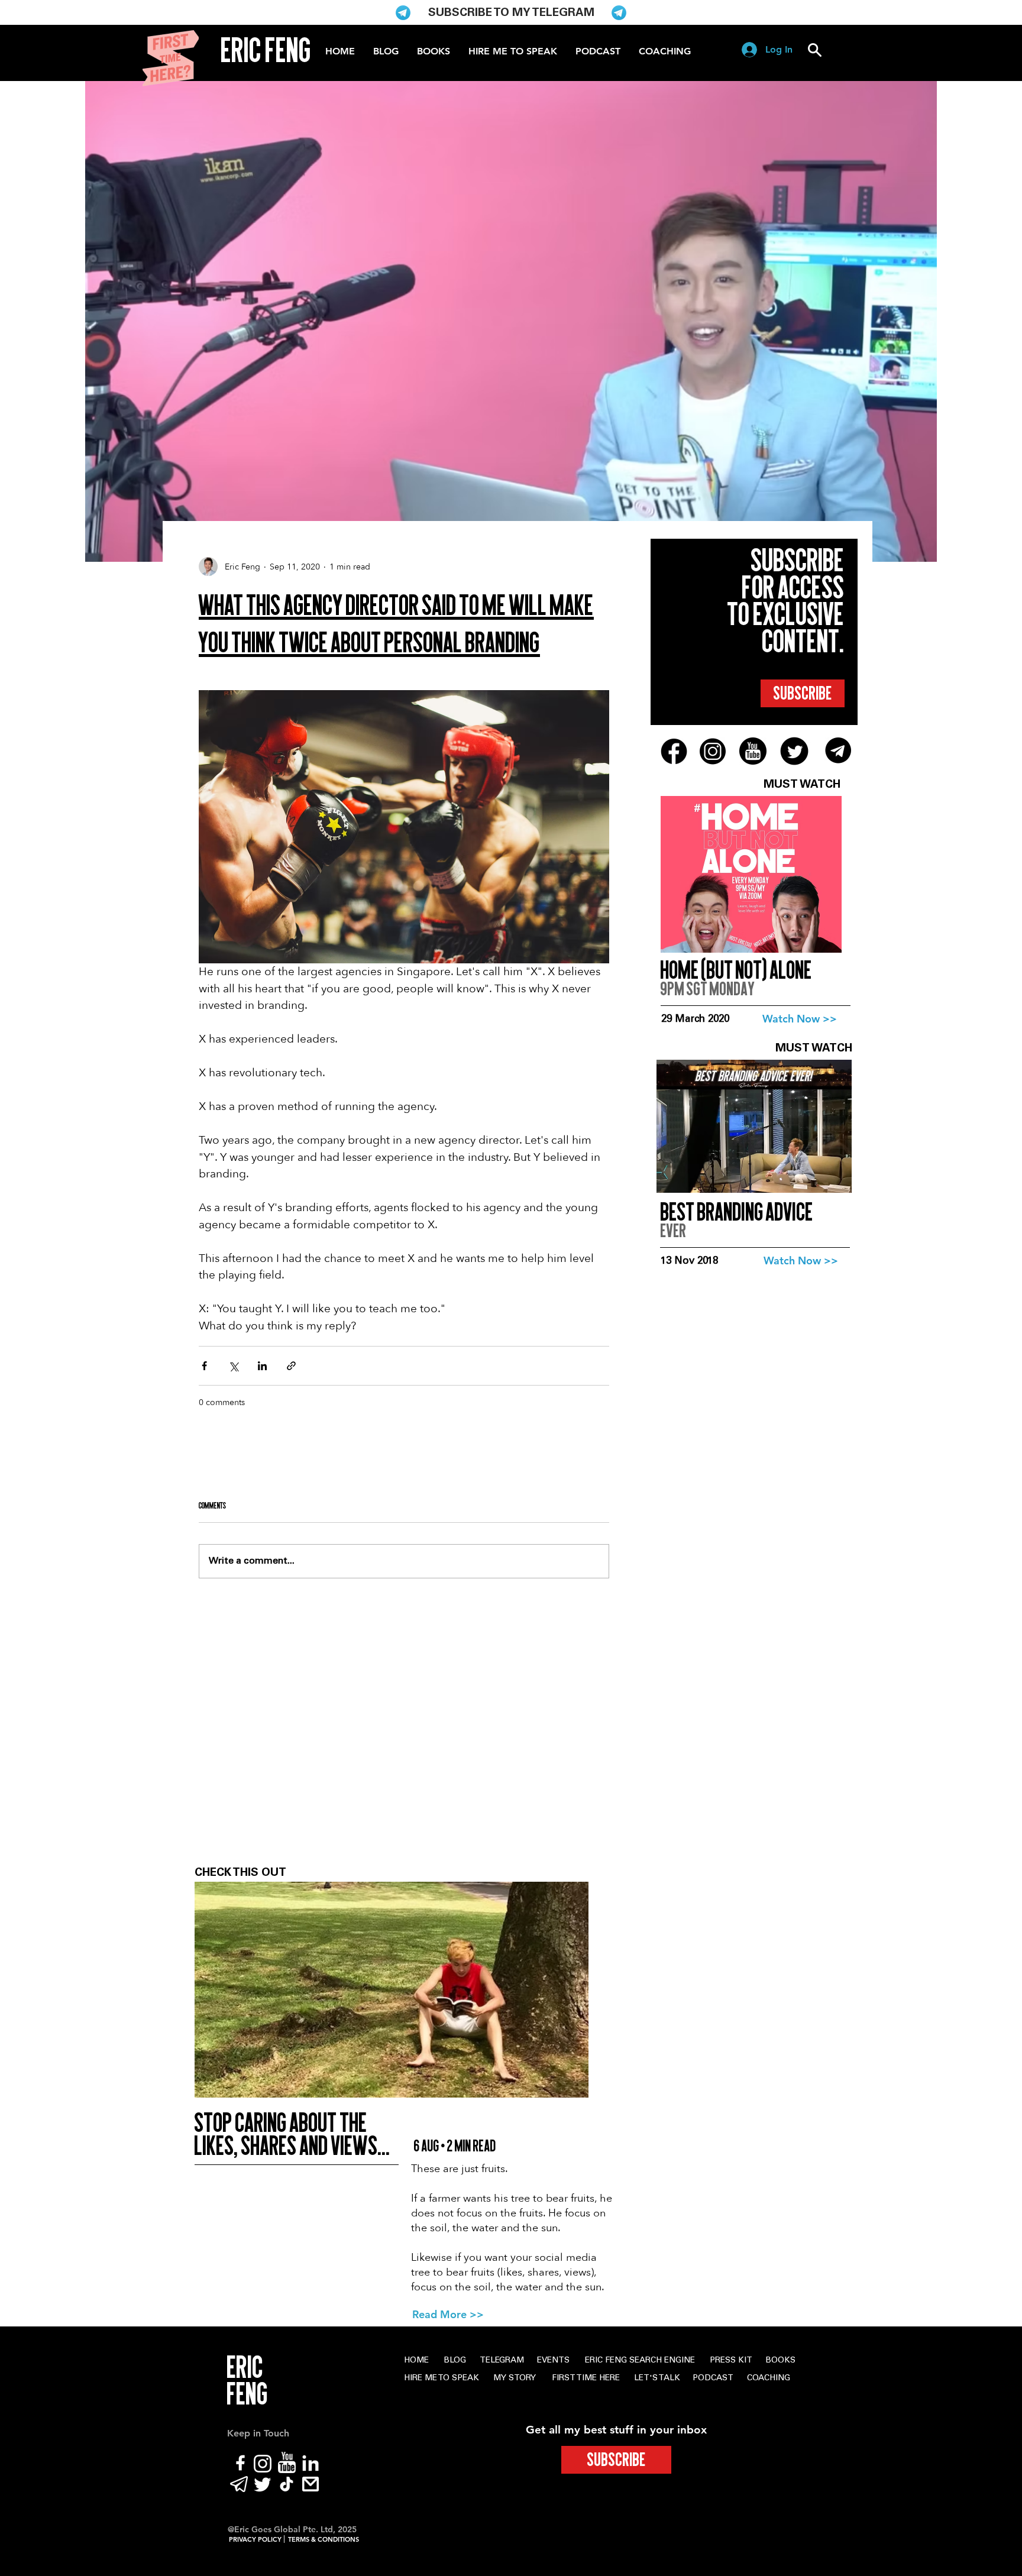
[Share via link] (291, 1366)
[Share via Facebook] (204, 1366)
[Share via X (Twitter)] (233, 1366)
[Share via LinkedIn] (262, 1366)
